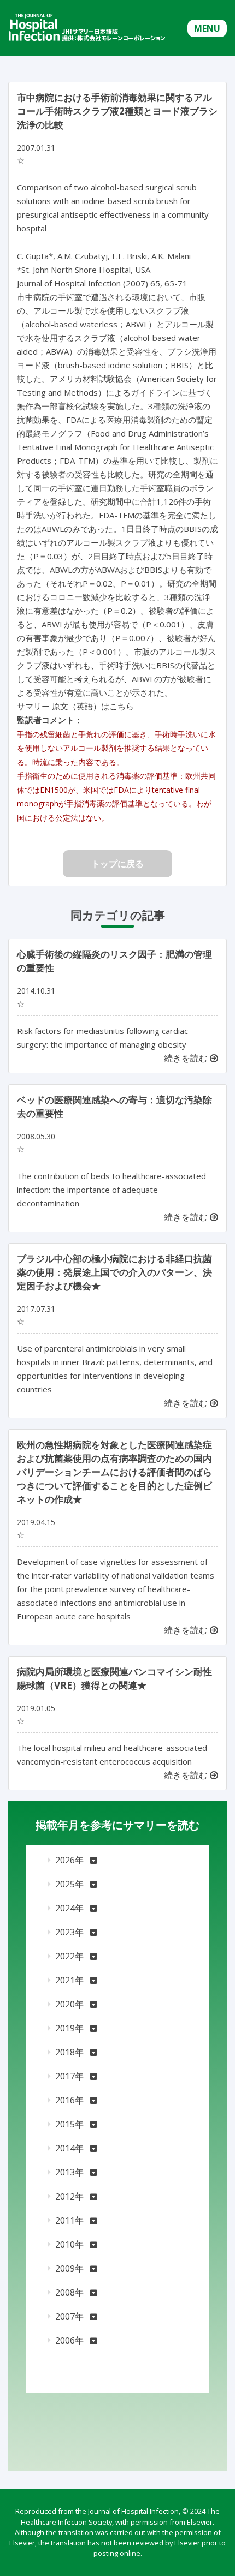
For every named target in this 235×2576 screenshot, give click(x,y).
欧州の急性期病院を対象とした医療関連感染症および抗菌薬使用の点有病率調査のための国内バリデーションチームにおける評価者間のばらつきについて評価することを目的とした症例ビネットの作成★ (114, 1472)
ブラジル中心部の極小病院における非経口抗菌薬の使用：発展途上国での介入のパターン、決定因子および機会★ (114, 1272)
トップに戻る (117, 864)
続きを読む (187, 1058)
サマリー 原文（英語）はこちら (75, 706)
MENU (207, 28)
